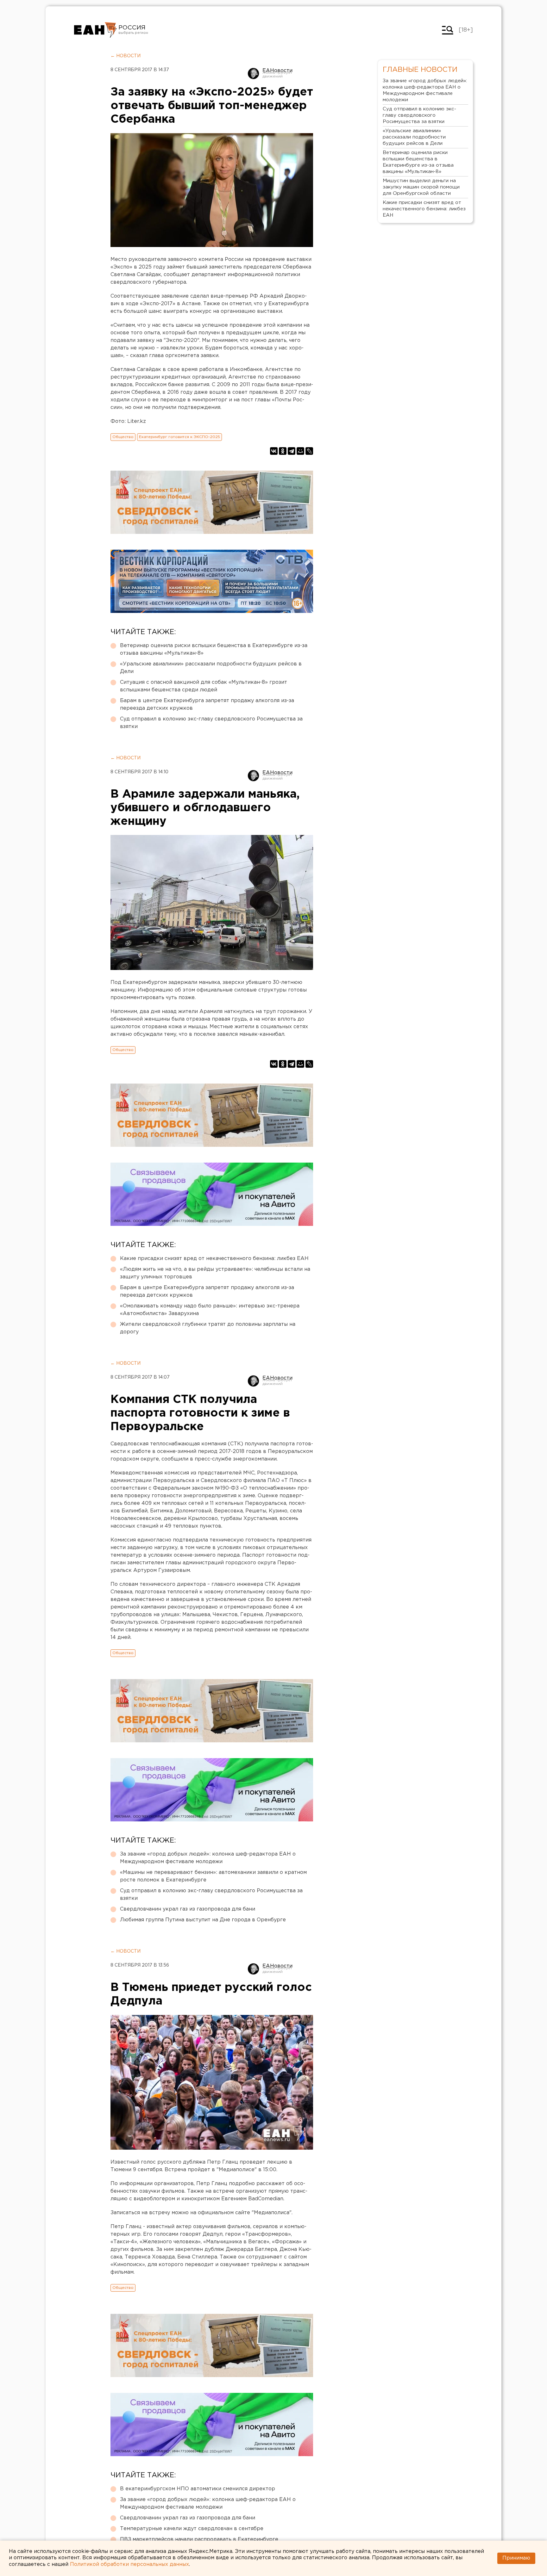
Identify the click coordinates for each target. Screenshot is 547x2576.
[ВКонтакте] (274, 451)
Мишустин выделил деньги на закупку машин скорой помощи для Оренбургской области (421, 187)
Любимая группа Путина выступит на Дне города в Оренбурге (203, 1920)
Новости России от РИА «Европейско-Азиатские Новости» (95, 30)
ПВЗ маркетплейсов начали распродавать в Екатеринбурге (199, 2539)
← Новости (126, 56)
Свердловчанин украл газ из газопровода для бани (188, 1909)
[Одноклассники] (283, 451)
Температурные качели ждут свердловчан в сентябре (192, 2529)
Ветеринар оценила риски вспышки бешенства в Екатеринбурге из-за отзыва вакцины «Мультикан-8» (214, 649)
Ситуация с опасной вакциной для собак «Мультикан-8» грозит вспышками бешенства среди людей (204, 686)
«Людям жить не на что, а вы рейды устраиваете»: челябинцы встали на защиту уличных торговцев (215, 1273)
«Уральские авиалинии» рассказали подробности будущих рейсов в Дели (211, 668)
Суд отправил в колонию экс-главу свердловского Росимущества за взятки (211, 723)
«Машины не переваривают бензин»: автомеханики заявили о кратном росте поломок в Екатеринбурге (213, 1876)
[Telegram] (292, 451)
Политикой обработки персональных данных (129, 2564)
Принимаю (516, 2558)
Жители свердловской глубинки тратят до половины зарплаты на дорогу (208, 1328)
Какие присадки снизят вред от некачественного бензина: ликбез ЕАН (214, 1259)
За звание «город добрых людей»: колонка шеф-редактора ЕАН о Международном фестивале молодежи (208, 1858)
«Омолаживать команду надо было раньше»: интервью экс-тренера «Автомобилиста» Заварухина (210, 1310)
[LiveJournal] (309, 451)
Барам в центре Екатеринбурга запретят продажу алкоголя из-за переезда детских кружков (207, 704)
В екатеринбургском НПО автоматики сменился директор (198, 2489)
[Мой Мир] (300, 451)
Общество (123, 437)
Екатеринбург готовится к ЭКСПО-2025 (179, 437)
